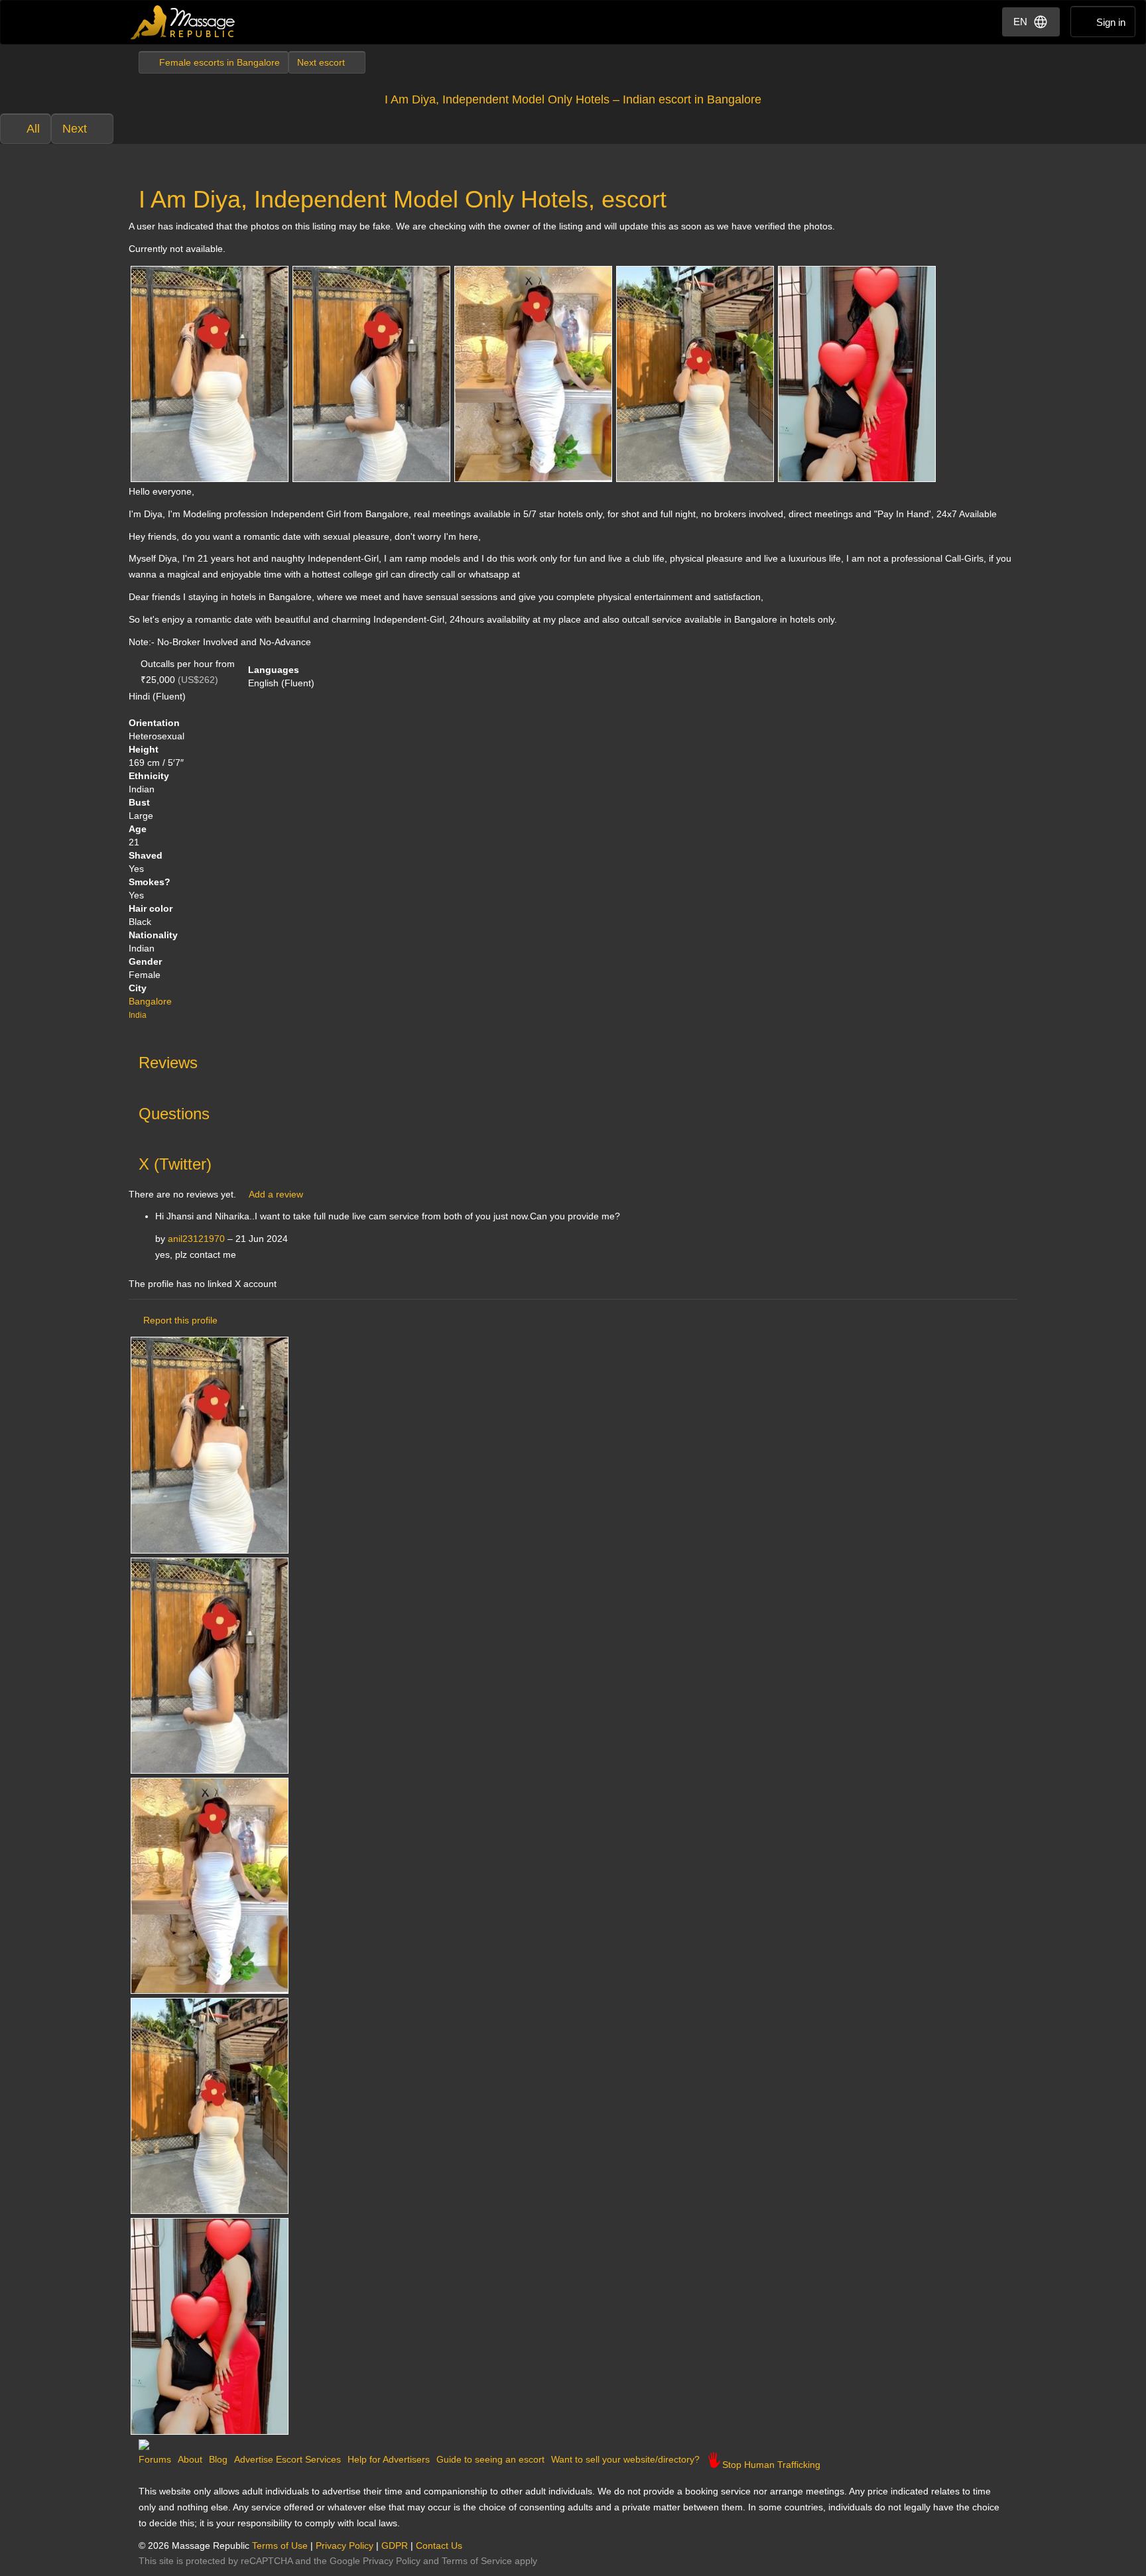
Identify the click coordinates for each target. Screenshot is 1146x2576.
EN (1020, 22)
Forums (155, 2459)
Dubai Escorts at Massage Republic (183, 22)
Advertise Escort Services (287, 2459)
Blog (218, 2459)
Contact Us (439, 2545)
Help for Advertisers (389, 2459)
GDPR (395, 2545)
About (190, 2459)
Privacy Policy (345, 2545)
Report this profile (180, 1320)
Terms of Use (280, 2545)
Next (75, 129)
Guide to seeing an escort (490, 2459)
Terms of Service (477, 2561)
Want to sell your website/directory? (625, 2459)
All (33, 129)
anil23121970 (196, 1239)
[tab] (573, 1060)
